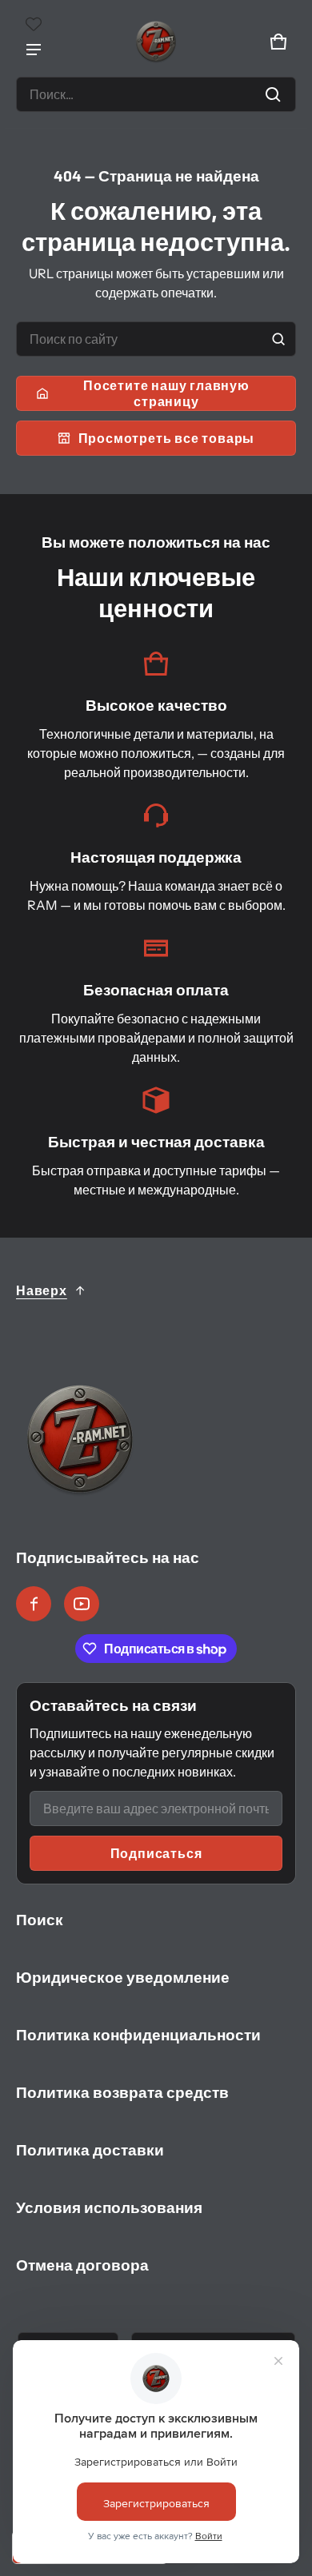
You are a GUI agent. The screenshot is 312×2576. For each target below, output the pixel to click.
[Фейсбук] (34, 1604)
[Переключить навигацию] (34, 50)
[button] (156, 94)
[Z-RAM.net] (156, 42)
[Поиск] (278, 339)
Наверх (42, 1290)
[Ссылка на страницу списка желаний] (34, 24)
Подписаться (156, 1853)
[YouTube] (82, 1604)
